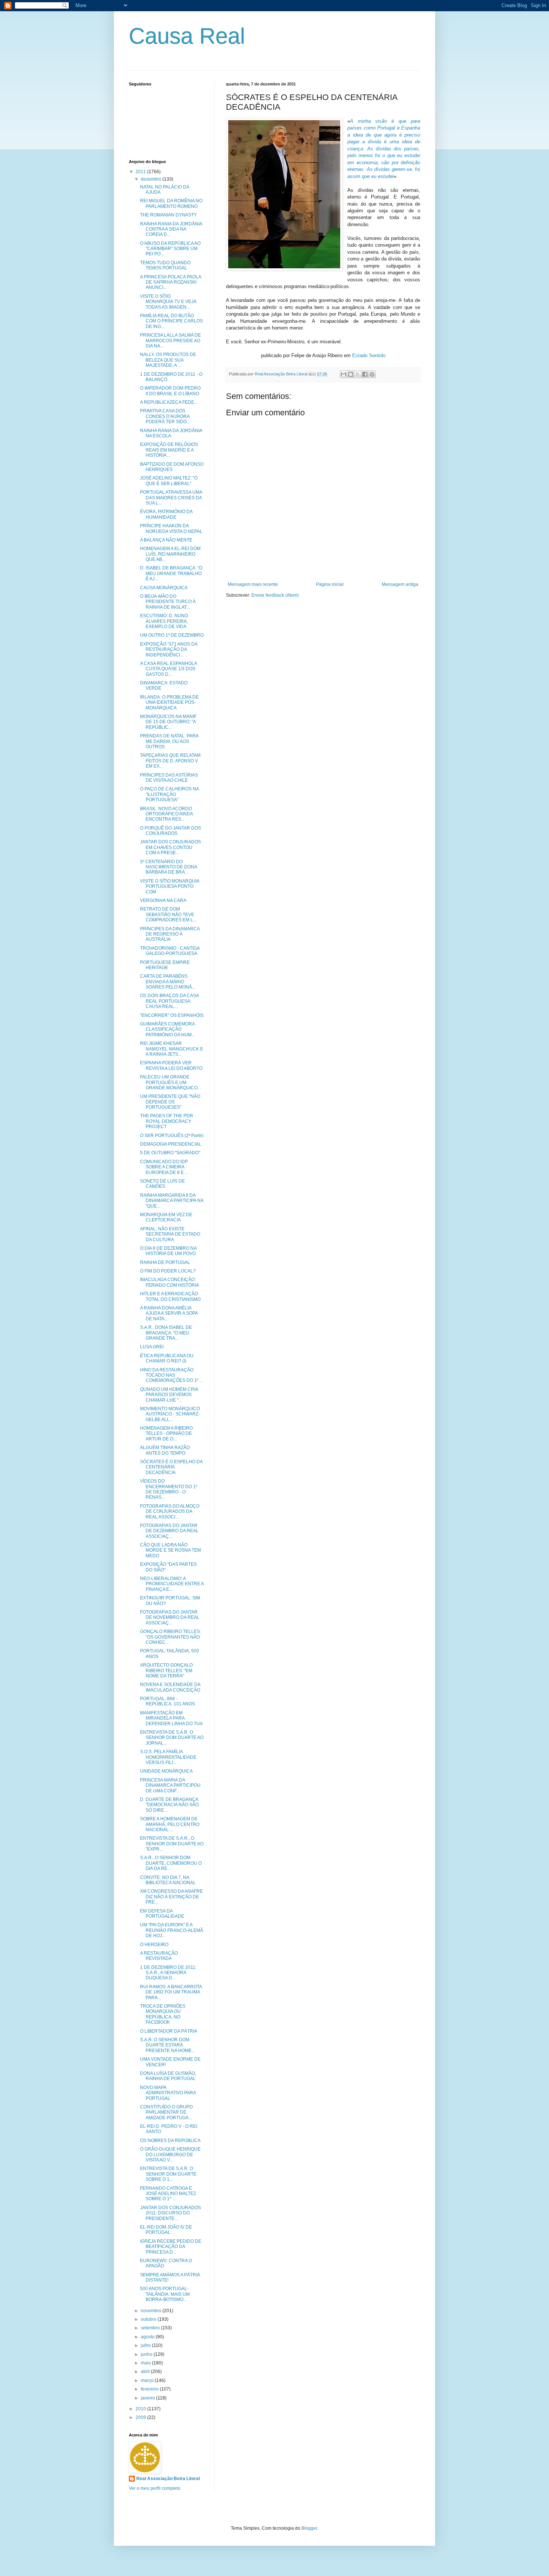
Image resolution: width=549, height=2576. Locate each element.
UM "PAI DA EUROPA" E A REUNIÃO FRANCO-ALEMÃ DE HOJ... (172, 1930)
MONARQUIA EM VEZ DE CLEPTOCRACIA (166, 1217)
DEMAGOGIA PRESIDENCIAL (171, 1144)
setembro (151, 2328)
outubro (149, 2319)
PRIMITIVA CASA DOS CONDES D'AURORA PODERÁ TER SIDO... (165, 416)
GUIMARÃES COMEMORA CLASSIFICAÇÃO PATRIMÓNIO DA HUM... (168, 1029)
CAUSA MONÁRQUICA (164, 588)
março (148, 2380)
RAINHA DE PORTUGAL (165, 1262)
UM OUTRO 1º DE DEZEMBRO (172, 635)
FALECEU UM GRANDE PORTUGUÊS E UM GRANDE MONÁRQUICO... (170, 1082)
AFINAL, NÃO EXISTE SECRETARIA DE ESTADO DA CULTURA (170, 1234)
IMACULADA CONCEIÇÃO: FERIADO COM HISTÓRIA (170, 1282)
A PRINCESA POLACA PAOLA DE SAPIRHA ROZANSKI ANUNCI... (170, 282)
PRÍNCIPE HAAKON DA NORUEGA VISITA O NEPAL (171, 528)
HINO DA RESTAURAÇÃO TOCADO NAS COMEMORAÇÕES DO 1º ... (171, 1375)
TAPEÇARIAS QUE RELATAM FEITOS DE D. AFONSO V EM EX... (170, 761)
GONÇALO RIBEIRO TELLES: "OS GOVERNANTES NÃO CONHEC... (170, 1637)
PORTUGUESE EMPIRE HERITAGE (165, 965)
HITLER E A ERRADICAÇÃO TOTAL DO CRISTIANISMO (170, 1296)
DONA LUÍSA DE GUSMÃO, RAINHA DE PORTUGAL (168, 2076)
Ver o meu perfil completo (155, 2488)
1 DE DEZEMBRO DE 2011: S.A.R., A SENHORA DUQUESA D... (168, 1973)
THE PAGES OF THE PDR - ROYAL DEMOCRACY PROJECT (168, 1121)
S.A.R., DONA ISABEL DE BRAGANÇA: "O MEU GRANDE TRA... (166, 1333)
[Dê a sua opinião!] (351, 374)
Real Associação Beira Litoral (168, 2479)
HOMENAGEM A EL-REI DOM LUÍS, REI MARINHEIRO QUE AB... (170, 554)
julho (146, 2345)
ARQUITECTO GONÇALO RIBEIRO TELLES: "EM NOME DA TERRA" (166, 1671)
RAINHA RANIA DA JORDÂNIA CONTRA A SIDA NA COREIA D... (171, 229)
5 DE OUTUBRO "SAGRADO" (170, 1153)
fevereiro (150, 2389)
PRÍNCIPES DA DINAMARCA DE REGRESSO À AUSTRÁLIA (170, 934)
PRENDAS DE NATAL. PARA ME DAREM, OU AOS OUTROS (169, 741)
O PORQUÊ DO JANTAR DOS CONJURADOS (170, 831)
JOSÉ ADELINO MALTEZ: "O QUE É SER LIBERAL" (169, 481)
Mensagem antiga (400, 584)
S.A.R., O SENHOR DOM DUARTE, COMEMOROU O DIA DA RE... (171, 1863)
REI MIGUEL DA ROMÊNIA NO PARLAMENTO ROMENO (171, 203)
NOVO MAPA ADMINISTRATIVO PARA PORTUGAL (168, 2093)
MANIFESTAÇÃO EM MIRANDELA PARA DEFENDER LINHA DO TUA (171, 1718)
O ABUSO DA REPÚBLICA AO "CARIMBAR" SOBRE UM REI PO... (170, 249)
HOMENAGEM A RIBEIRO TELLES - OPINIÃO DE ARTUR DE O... (166, 1434)
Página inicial (330, 584)
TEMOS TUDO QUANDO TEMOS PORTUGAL (165, 265)
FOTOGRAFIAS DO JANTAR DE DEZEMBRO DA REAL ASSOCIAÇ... (169, 1531)
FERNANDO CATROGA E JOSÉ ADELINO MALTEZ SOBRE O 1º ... (168, 2194)
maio (146, 2363)
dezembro (152, 179)
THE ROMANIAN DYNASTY (168, 215)
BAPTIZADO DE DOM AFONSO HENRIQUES (172, 467)
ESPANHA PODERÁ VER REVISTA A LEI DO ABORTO (171, 1065)
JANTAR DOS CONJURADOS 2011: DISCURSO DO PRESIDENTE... (170, 2213)
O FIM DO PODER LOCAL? (168, 1271)
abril (146, 2372)
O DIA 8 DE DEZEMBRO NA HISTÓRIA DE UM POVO (168, 1251)
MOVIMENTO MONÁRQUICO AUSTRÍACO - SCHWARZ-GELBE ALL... (170, 1414)
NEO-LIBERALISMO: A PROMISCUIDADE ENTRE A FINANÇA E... (172, 1584)
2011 (141, 172)
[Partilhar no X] (358, 374)
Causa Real (187, 36)
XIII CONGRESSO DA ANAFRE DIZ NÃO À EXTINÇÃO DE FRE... (171, 1897)
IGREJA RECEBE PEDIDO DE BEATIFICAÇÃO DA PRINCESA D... (171, 2247)
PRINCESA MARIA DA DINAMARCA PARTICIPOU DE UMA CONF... (170, 1785)
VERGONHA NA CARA (163, 900)
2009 (141, 2417)
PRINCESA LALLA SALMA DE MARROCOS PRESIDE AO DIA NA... (170, 341)
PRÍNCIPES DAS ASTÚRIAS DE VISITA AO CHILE (169, 778)
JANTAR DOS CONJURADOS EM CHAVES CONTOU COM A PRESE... (170, 847)
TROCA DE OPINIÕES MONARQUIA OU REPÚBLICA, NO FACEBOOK (163, 2014)
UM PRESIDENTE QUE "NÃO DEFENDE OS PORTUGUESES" (170, 1102)
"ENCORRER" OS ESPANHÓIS (172, 1015)
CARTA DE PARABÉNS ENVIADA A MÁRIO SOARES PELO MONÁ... (168, 982)
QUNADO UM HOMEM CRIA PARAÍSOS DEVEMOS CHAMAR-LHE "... (169, 1395)
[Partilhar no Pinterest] (372, 374)
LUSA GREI (152, 1347)
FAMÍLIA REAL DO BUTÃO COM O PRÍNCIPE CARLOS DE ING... (171, 321)
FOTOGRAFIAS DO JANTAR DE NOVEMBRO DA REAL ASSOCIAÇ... (170, 1618)
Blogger (309, 2528)
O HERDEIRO (154, 1945)
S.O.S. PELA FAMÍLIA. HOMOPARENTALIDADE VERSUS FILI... (168, 1757)
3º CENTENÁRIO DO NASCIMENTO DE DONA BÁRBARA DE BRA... (168, 867)
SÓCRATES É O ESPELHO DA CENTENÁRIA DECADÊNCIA (171, 1467)
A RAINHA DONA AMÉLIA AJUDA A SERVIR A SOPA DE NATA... (169, 1313)
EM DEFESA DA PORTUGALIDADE (162, 1914)
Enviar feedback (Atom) (275, 595)
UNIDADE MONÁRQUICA (166, 1771)
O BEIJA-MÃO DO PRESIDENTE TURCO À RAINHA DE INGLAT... (168, 602)
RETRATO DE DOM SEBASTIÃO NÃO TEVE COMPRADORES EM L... (168, 914)
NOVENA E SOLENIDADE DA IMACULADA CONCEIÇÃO (170, 1687)
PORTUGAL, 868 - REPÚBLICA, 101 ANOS (168, 1701)
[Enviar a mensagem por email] (344, 374)
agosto (148, 2337)
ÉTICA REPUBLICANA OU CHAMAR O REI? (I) (167, 1358)
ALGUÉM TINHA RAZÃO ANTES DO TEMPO (165, 1450)
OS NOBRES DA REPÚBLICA (170, 2141)
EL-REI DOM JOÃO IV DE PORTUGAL (166, 2230)
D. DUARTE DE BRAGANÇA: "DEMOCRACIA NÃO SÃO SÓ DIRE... (170, 1805)
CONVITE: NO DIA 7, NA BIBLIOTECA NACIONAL (168, 1880)
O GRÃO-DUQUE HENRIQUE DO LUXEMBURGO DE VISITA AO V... (170, 2155)
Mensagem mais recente (253, 584)
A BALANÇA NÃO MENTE (166, 540)
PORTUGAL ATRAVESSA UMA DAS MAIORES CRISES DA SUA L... (171, 498)
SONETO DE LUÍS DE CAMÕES (162, 1184)
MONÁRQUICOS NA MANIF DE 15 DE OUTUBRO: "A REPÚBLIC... (168, 722)
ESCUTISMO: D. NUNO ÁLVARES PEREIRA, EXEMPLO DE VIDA (164, 621)
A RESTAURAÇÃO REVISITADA (159, 1956)
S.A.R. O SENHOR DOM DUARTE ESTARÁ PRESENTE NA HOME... (168, 2045)
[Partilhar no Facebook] (365, 374)
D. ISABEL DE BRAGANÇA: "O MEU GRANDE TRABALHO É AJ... (171, 573)
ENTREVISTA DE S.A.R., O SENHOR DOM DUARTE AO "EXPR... (172, 1844)
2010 (141, 2409)
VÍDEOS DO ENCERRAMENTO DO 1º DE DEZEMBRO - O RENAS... (169, 1489)
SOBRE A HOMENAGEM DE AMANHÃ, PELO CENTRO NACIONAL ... (170, 1824)
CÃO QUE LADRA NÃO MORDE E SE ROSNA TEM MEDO (170, 1550)
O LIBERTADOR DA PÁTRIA (169, 2031)
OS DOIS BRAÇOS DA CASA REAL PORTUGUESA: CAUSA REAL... (169, 1001)
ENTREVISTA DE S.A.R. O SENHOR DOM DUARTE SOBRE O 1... (168, 2174)
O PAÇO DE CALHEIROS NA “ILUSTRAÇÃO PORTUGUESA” (169, 794)
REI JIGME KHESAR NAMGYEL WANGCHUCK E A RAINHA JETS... (172, 1049)
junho (147, 2354)
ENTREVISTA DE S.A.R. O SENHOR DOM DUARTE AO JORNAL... (172, 1738)
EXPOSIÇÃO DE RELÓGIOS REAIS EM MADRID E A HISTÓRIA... (169, 450)
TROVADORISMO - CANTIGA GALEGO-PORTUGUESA (170, 951)
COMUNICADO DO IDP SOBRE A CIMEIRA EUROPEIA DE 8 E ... (164, 1167)
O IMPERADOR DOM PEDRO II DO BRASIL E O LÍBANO (170, 391)
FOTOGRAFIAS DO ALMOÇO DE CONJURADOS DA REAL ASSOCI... (170, 1512)
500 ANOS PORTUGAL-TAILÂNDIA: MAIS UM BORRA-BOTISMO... (165, 2294)
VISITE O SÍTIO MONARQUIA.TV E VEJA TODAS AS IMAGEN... (168, 302)
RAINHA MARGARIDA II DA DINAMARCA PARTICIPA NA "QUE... (172, 1201)
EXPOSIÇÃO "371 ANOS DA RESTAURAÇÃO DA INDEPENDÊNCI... (169, 650)
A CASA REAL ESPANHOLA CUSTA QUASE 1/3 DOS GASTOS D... (168, 669)
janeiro (148, 2398)
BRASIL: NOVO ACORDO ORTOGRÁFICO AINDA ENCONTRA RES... (166, 814)
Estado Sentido (369, 355)
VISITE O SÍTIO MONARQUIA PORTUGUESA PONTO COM (170, 886)
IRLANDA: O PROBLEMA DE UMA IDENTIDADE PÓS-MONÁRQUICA (169, 702)
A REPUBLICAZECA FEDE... (169, 402)
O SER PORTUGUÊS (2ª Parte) (172, 1136)
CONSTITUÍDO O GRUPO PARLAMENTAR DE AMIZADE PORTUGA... (166, 2112)
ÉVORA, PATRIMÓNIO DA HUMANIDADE (166, 514)
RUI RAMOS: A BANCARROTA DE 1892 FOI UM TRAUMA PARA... (171, 1992)
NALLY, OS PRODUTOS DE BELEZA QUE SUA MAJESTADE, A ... (168, 360)
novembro (152, 2311)
